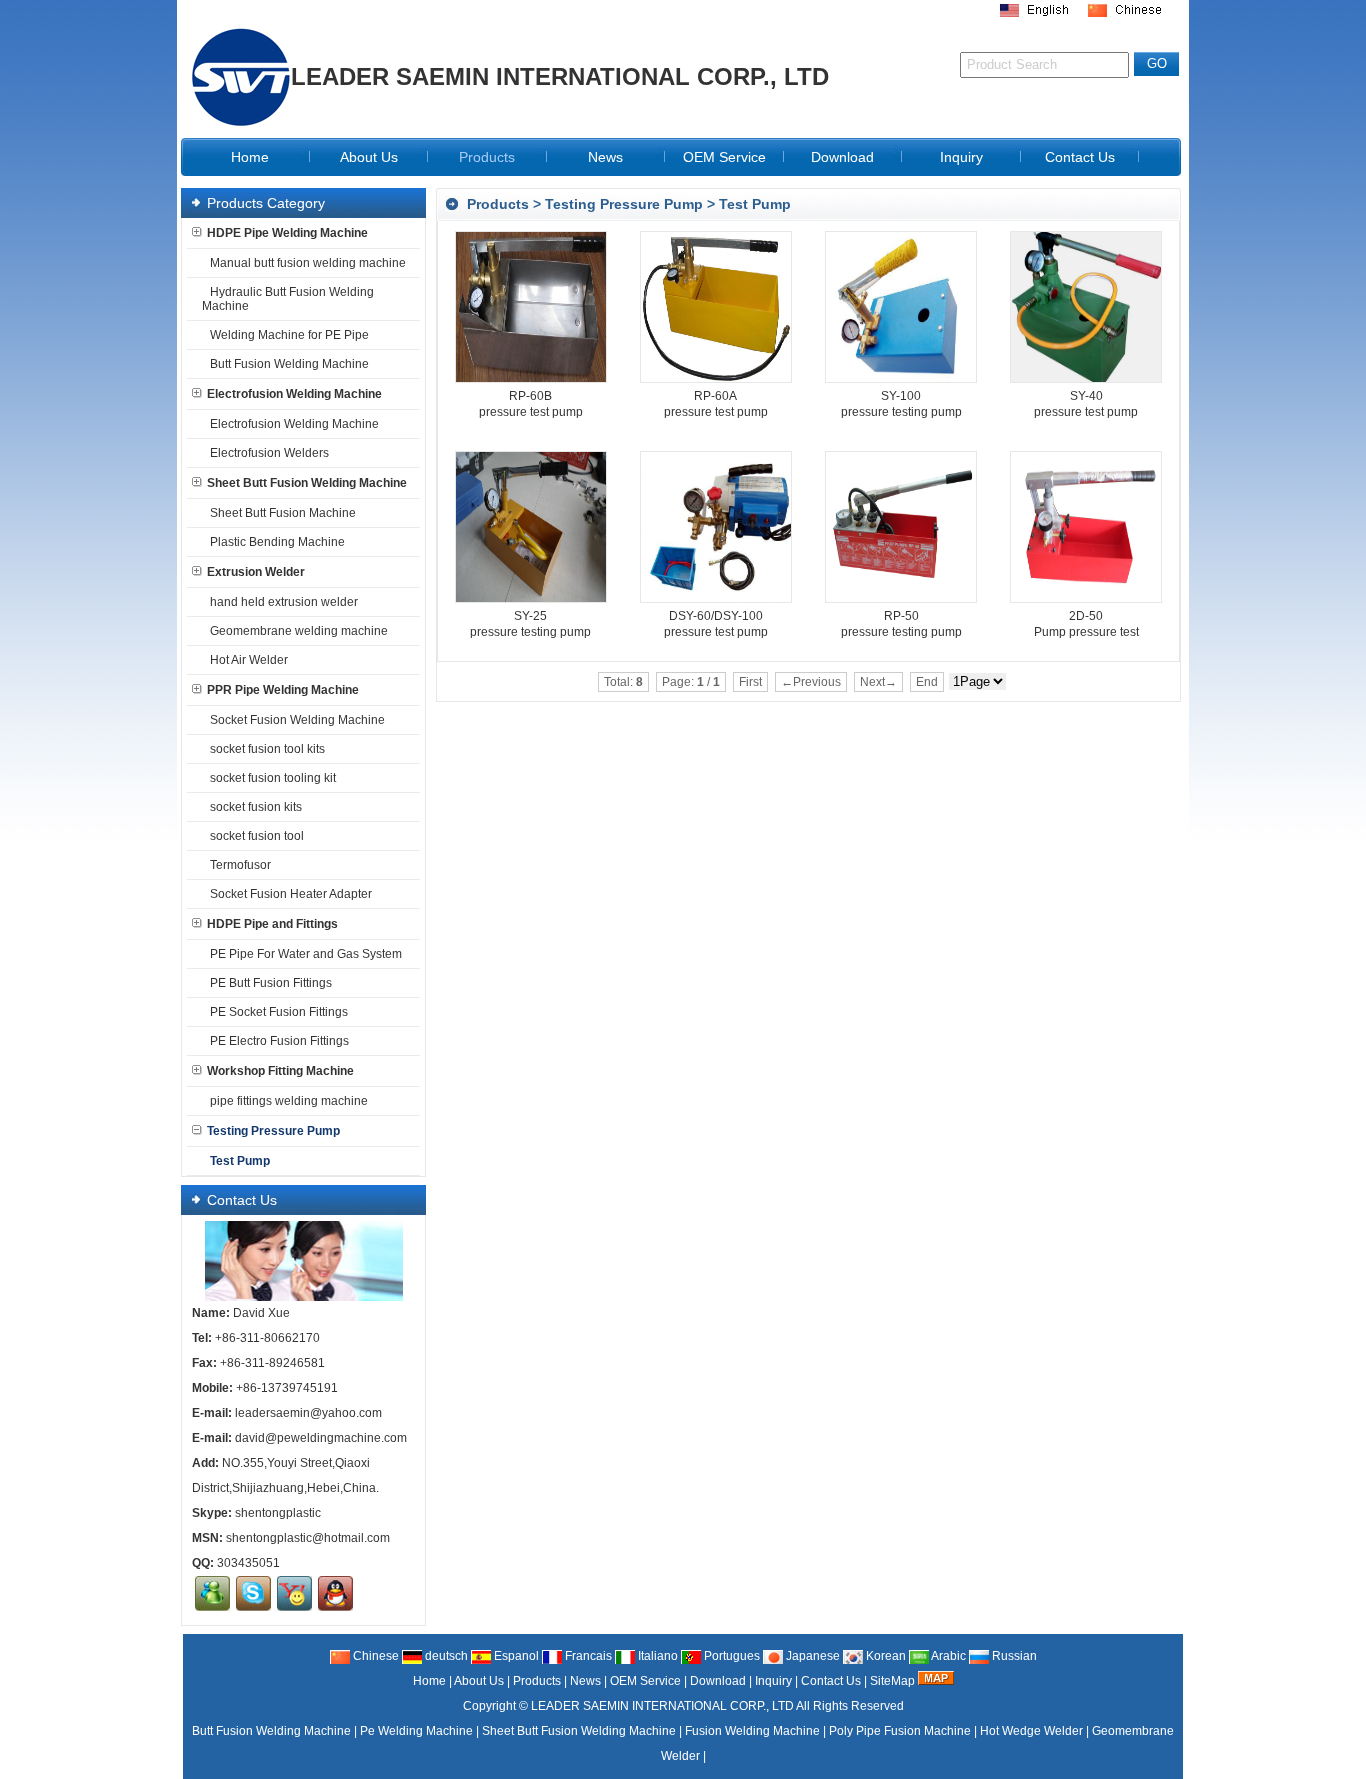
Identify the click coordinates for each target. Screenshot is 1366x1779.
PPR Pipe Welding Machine (283, 690)
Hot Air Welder (249, 660)
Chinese (374, 1656)
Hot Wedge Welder (1031, 1731)
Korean (884, 1656)
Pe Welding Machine (416, 1731)
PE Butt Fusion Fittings (271, 983)
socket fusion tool (257, 836)
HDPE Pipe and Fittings (272, 924)
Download (718, 1681)
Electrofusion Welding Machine (294, 394)
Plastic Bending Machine (277, 542)
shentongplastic (278, 1513)
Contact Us (831, 1681)
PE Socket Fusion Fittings (279, 1012)
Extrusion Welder (256, 572)
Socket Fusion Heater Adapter (291, 894)
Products (498, 204)
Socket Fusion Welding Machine (297, 720)
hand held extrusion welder (284, 602)
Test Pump (755, 204)
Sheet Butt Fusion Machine (283, 513)
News (585, 1681)
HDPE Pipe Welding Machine (287, 233)
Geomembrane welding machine (299, 631)
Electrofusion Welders (269, 453)
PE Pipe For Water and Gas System (306, 954)
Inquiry (773, 1681)
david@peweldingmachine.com (321, 1438)
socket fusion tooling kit (273, 778)
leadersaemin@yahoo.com (308, 1413)
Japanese (811, 1656)
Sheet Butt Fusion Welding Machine (307, 483)
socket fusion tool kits (267, 749)
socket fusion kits (256, 807)
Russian (1013, 1656)
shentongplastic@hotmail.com (308, 1538)
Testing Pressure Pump (624, 204)
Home (429, 1681)
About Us (479, 1681)
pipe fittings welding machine (289, 1101)
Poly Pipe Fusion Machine (900, 1731)
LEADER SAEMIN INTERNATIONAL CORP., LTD (662, 1706)
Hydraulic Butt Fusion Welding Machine (288, 299)
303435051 (248, 1563)
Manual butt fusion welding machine (308, 263)
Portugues (730, 1656)
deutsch (445, 1656)
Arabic (947, 1656)
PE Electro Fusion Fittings (279, 1041)
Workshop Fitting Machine (280, 1071)
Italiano (656, 1656)
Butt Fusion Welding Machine (289, 364)
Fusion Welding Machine (752, 1731)
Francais (587, 1656)
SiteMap (892, 1681)
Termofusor (240, 865)
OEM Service (645, 1681)
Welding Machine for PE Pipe (289, 335)
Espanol (515, 1656)
